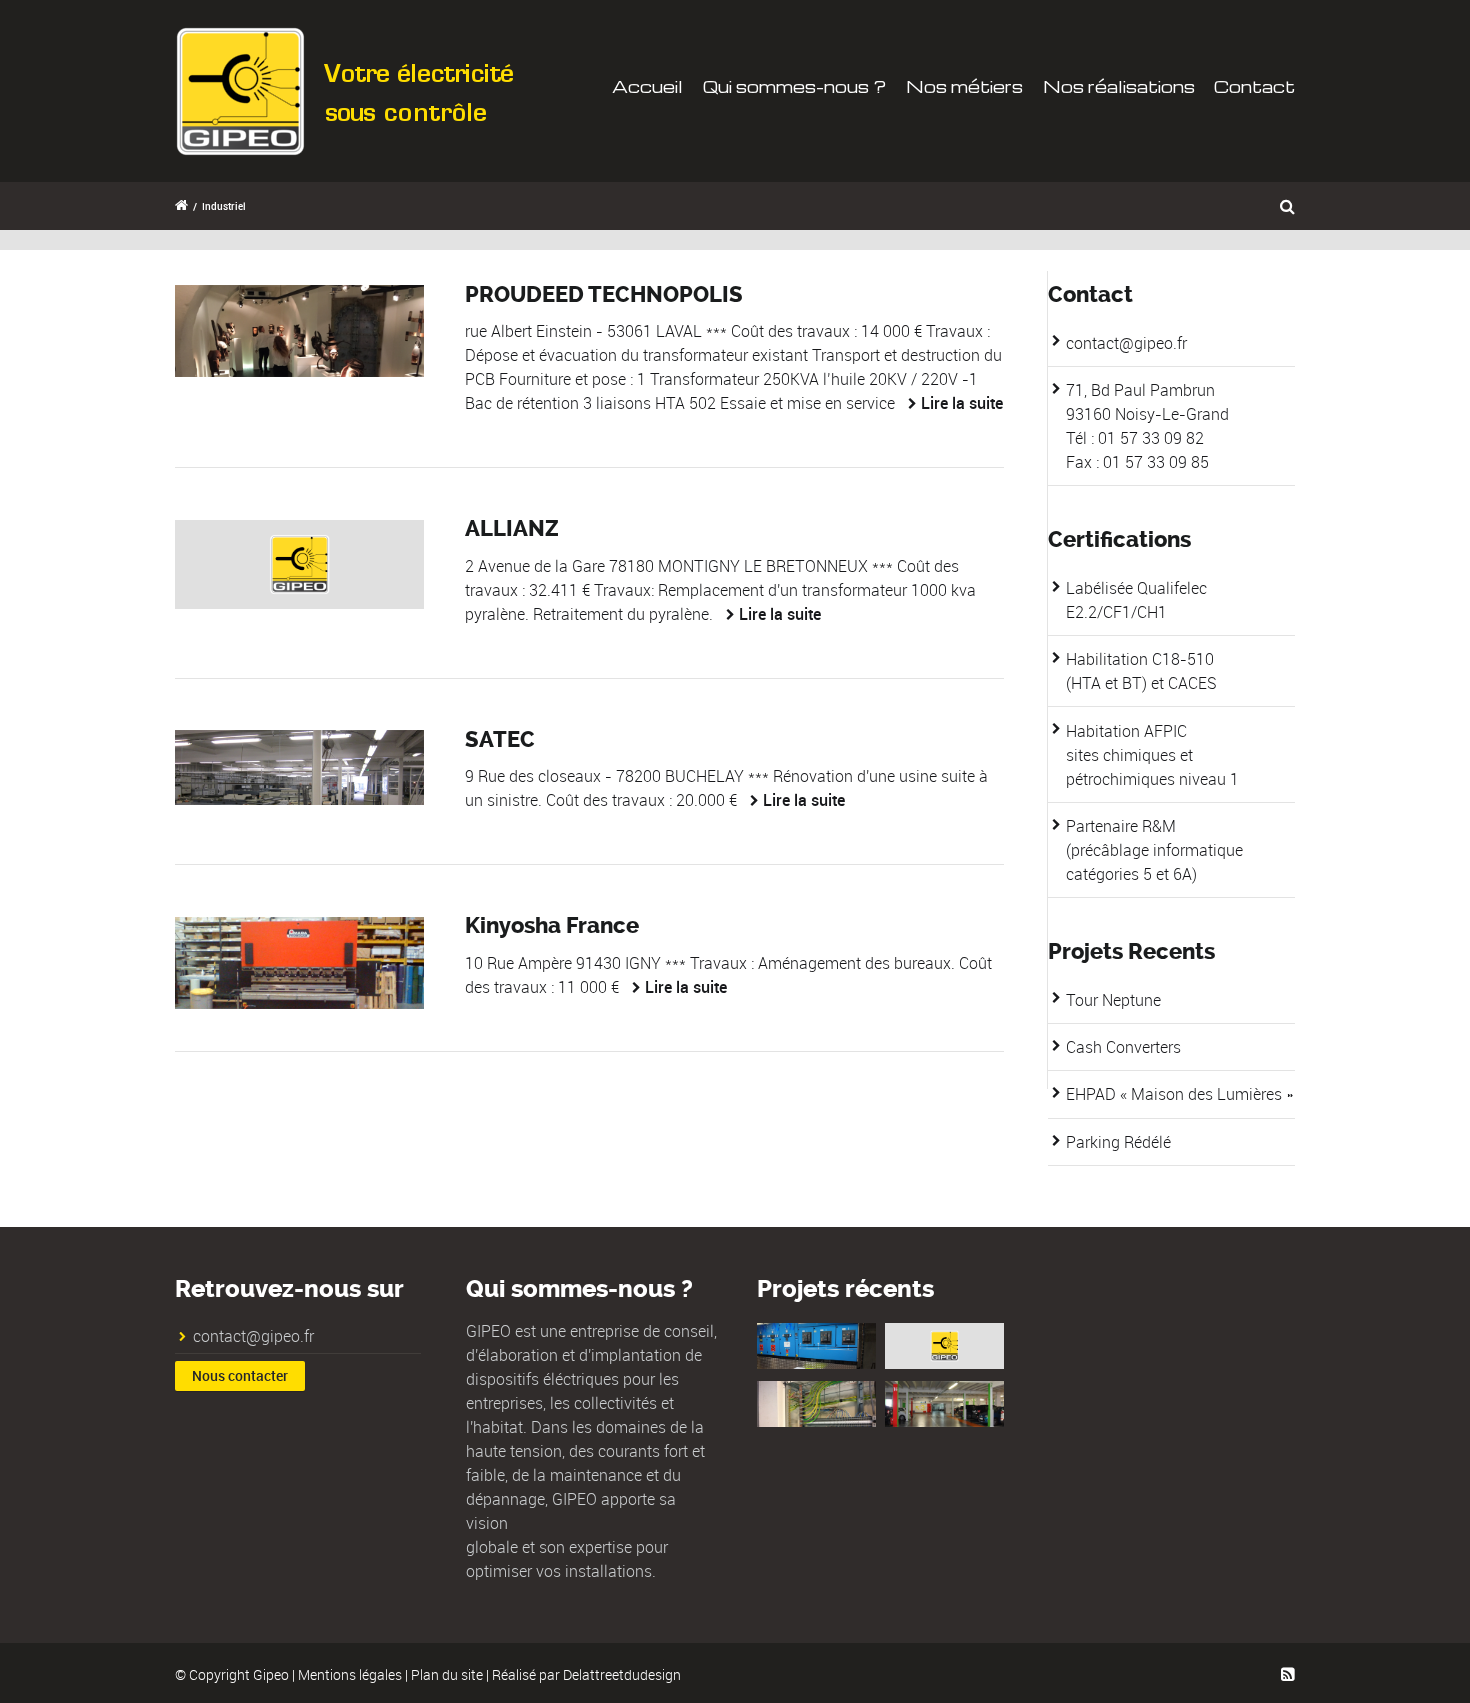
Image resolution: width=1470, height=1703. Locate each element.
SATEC (500, 740)
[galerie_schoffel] (299, 331)
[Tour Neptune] (816, 1346)
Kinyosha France (552, 926)
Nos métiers (964, 86)
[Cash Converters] (944, 1346)
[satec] (299, 767)
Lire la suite (962, 403)
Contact (1254, 86)
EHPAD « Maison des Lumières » (1179, 1094)
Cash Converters (1123, 1047)
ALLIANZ (512, 529)
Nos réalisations (1119, 86)
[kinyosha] (299, 963)
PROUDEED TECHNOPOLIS (604, 295)
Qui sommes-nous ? (795, 86)
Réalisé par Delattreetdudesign (586, 1674)
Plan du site (447, 1674)
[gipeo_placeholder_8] (299, 564)
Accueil (647, 86)
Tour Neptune (1113, 1000)
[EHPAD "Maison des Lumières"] (816, 1404)
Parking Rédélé (1118, 1142)
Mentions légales (350, 1674)
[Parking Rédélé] (944, 1404)
